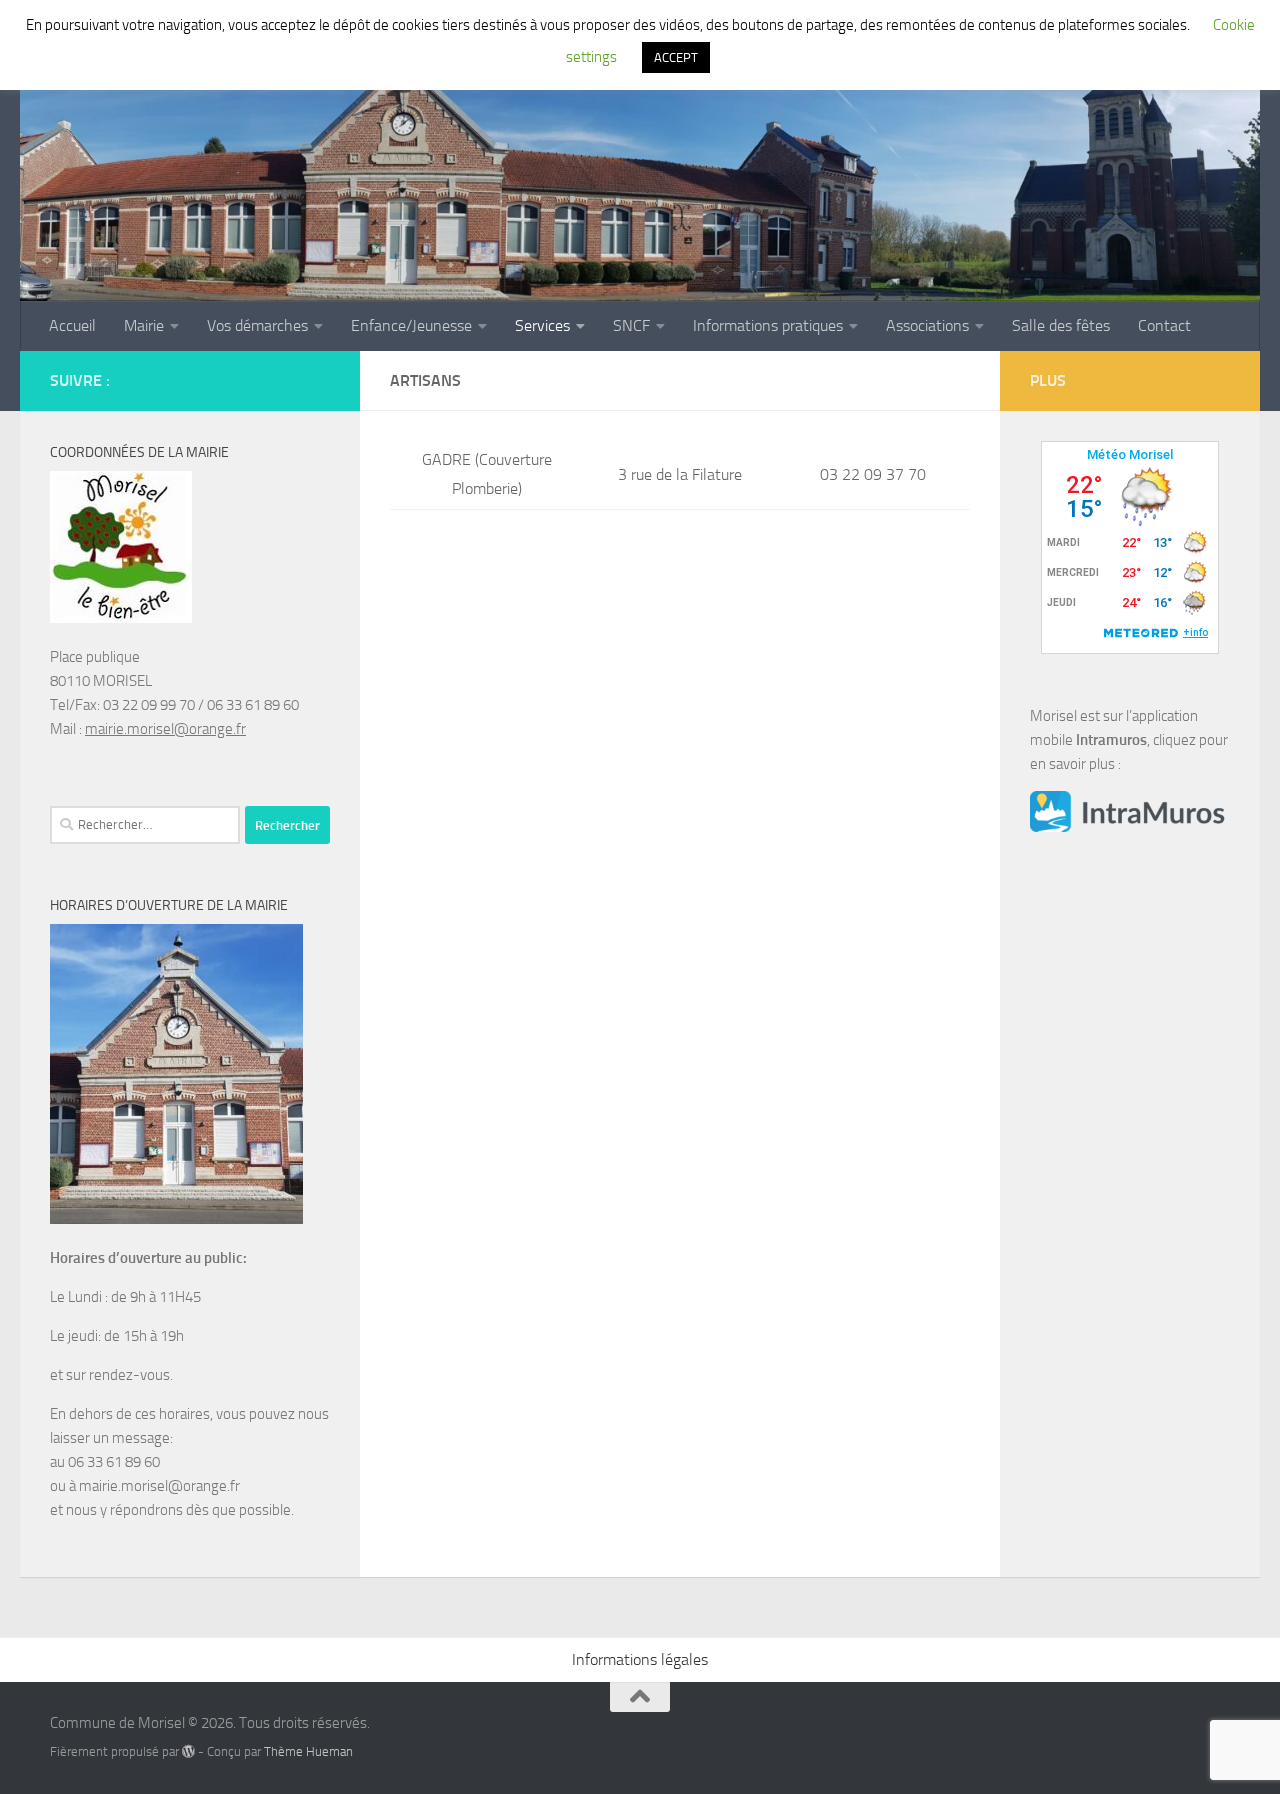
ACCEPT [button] (676, 57)
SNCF (631, 325)
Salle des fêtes (1061, 325)
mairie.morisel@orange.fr (165, 729)
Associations (927, 325)
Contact (1164, 325)
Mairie (144, 325)
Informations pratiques (768, 325)
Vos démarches (257, 325)
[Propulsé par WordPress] (188, 1751)
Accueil (72, 325)
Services (542, 325)
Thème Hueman (308, 1751)
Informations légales (640, 1659)
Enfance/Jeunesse (411, 325)
